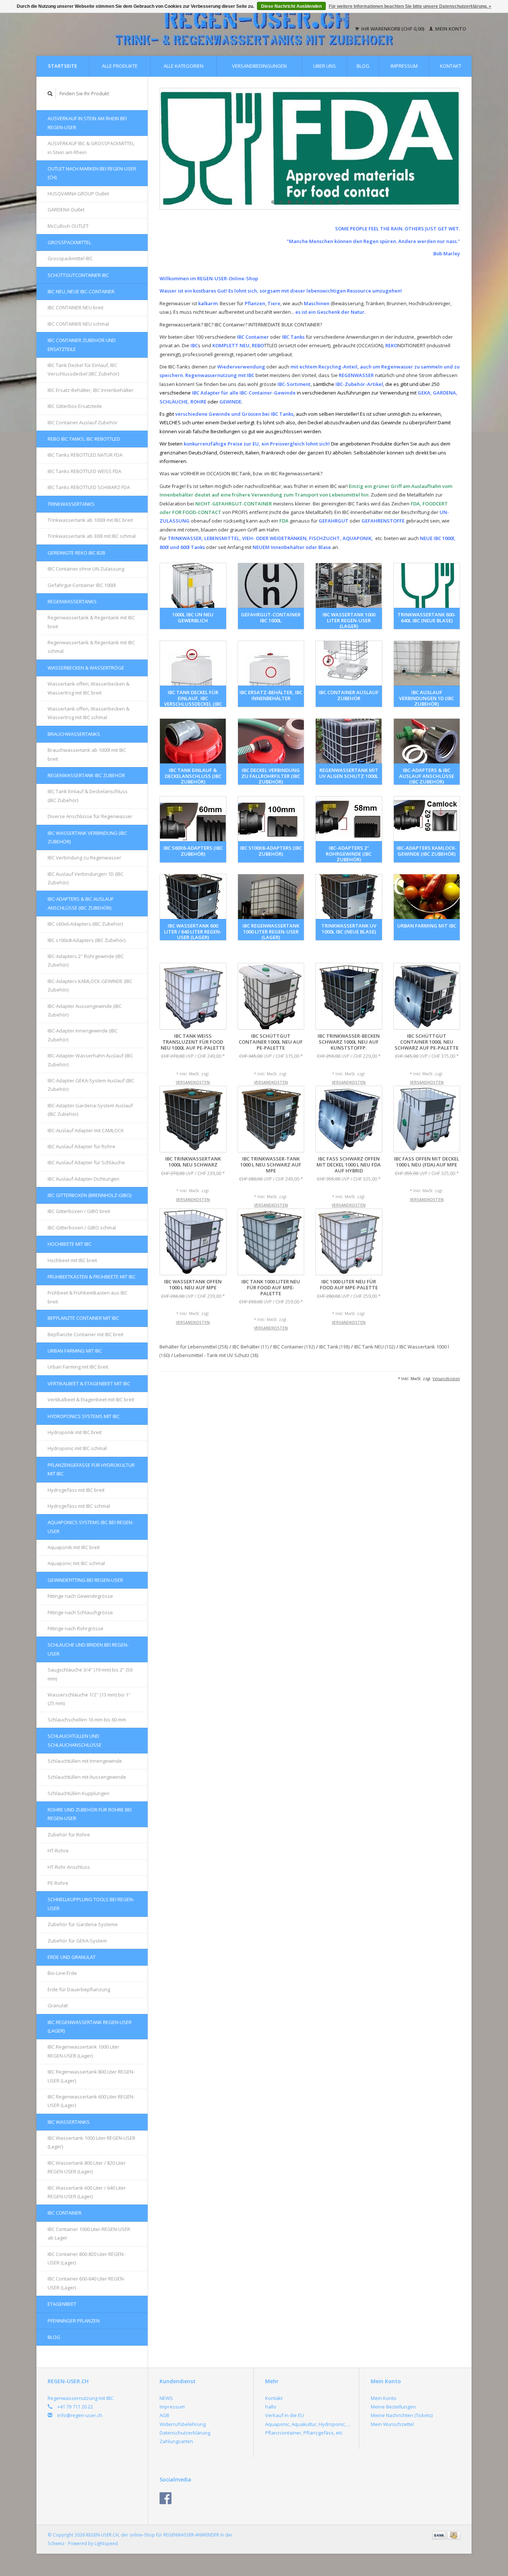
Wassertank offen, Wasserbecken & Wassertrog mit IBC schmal (89, 713)
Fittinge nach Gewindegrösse (80, 1596)
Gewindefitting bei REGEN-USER (85, 1580)
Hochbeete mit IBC (70, 1244)
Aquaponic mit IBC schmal (76, 1563)
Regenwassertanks (72, 601)
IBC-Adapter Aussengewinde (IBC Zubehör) (85, 1010)
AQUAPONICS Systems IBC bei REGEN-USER (91, 1527)
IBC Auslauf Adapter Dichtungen (83, 1179)
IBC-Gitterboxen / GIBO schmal (82, 1228)
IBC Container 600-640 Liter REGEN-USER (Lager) (86, 2283)
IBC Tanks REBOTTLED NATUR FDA (85, 455)
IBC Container (65, 2213)
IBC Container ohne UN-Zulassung (86, 569)
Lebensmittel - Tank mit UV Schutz (216, 1355)
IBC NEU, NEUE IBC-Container (81, 291)
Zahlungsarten (176, 2441)
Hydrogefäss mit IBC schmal (79, 1506)
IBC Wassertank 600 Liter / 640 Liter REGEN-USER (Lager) (87, 2192)
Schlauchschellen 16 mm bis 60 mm (87, 1720)
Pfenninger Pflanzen (74, 2321)
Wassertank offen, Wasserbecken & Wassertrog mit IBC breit (89, 688)
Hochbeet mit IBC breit (72, 1260)
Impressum (404, 66)
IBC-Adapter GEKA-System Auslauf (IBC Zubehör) (91, 1085)
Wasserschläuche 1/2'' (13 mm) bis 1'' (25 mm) (89, 1699)
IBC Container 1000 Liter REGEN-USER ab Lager (89, 2233)
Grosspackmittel (69, 242)
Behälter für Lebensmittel (194, 1347)
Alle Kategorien (184, 66)
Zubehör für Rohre (69, 1835)
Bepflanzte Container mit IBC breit (86, 1334)
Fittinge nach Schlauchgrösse (80, 1612)
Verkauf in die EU (284, 2415)
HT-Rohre (58, 1851)
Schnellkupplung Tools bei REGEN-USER (91, 1904)
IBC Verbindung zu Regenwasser (84, 858)
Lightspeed (106, 2543)
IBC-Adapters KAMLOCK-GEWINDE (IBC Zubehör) (90, 985)
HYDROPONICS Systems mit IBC (84, 1416)
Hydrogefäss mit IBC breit (76, 1490)
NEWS (166, 2398)
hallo (271, 2407)
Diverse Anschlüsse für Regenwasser (90, 816)
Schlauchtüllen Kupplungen (78, 1793)
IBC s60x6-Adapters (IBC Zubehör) (85, 924)
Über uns (324, 66)
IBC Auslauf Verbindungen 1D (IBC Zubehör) (86, 878)
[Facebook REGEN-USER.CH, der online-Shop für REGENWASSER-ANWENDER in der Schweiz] (165, 2498)
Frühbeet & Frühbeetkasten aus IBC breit (88, 1297)
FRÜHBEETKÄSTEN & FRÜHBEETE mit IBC (92, 1277)
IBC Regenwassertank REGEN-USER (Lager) (90, 2026)
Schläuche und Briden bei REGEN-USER (88, 1649)
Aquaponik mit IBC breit (74, 1547)
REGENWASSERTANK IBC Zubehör (86, 775)
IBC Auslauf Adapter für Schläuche (86, 1162)
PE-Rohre (58, 1883)
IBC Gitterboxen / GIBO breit (79, 1211)
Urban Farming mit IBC (75, 1351)
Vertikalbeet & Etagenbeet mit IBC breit (91, 1399)
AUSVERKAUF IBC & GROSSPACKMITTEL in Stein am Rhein (91, 148)
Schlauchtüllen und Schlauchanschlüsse (75, 1740)
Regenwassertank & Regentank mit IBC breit (91, 622)
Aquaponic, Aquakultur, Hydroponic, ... (308, 2424)
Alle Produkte (120, 66)
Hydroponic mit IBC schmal (77, 1448)
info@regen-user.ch (80, 2415)
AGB (164, 2415)
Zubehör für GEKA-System (77, 1941)
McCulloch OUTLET (68, 226)
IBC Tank (335, 1347)
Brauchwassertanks (74, 734)
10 (347, 202)
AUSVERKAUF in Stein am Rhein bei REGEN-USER (87, 123)
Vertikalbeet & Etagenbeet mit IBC (89, 1383)
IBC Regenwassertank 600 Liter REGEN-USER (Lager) (91, 2101)
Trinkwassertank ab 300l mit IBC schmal (92, 536)
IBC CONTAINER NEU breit (75, 307)
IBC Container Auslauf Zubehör (83, 422)
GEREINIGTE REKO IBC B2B (76, 553)
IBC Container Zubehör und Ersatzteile (82, 344)
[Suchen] (50, 94)
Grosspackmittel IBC (70, 258)
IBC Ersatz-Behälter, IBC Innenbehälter (91, 390)
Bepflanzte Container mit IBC (83, 1318)
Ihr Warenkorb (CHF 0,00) (393, 29)
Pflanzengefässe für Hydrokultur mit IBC (91, 1469)
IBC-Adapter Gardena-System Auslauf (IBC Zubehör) (90, 1110)
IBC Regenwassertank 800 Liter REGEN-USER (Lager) (91, 2076)
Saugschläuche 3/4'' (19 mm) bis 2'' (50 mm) (90, 1674)
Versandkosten (193, 1082)
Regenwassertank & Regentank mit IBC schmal (91, 647)
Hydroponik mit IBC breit (75, 1432)
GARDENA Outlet (66, 210)
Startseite (62, 66)
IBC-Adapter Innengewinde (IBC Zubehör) (83, 1035)
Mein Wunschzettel (392, 2424)
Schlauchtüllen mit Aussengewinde (87, 1777)
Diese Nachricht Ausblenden (291, 6)
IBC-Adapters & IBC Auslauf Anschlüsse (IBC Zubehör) (81, 903)
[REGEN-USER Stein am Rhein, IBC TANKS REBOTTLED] (310, 149)
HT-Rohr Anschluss (69, 1867)
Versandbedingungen (259, 66)
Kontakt (451, 66)
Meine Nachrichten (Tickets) (402, 2415)
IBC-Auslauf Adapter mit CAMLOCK (86, 1130)
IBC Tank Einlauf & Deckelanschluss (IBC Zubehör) (88, 796)
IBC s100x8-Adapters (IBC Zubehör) (86, 940)
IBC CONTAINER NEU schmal (78, 324)
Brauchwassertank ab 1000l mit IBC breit (87, 754)
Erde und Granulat (72, 1957)
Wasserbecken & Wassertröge (86, 668)
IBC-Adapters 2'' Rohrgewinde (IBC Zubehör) (86, 960)
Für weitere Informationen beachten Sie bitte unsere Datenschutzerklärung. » (410, 6)
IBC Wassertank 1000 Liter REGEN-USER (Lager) (91, 2142)
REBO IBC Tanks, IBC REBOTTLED (84, 439)
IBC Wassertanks (69, 2122)
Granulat (58, 2005)
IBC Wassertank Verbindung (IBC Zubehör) (87, 837)
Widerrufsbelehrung (183, 2424)
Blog (363, 66)
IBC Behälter (251, 1347)
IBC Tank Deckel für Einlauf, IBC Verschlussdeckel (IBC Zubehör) (83, 369)
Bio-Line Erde (62, 1973)
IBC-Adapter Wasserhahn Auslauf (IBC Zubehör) (90, 1060)
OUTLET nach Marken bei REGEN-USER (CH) (92, 173)
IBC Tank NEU (375, 1347)
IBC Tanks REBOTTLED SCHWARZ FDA (89, 487)
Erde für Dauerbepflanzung (79, 1989)
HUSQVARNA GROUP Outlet (78, 194)
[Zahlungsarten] (440, 2535)
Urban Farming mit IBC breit (78, 1367)
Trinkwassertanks (71, 504)
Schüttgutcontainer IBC (78, 275)
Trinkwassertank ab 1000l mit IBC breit (90, 520)
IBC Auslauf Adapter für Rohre (81, 1146)
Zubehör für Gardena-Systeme (83, 1924)
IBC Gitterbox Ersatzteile (75, 406)
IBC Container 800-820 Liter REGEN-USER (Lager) (86, 2258)
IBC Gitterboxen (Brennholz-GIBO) (89, 1195)
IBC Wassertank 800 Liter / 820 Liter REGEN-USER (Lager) (87, 2167)
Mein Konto (450, 29)
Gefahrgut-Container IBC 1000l (82, 585)
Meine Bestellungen (393, 2407)
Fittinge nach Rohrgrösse (75, 1628)
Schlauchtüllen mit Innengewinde (85, 1761)
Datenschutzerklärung (185, 2433)
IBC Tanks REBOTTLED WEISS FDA (84, 471)
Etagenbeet (62, 2304)
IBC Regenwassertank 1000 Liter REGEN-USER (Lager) (83, 2051)
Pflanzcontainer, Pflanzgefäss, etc (304, 2433)
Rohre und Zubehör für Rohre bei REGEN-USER (90, 1814)
